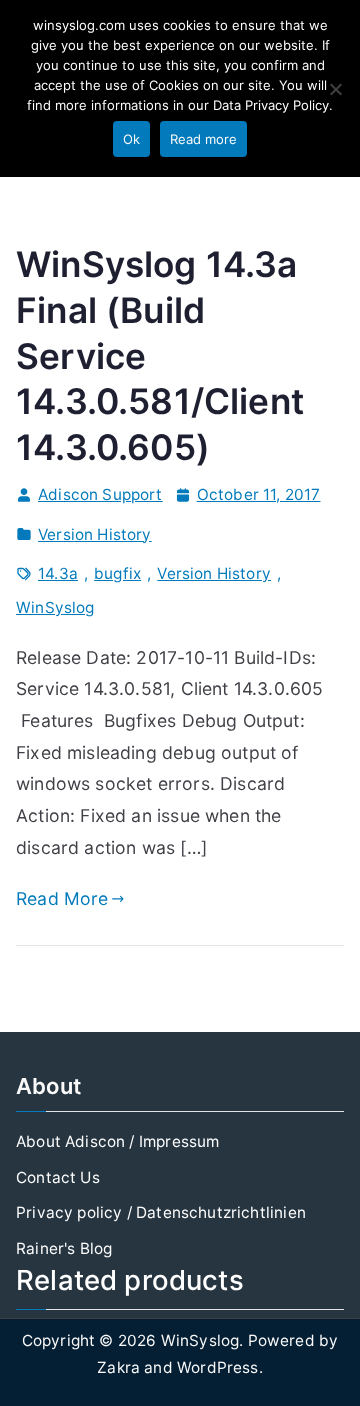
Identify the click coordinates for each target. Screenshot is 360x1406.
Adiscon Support (100, 494)
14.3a (58, 573)
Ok (131, 139)
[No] (335, 89)
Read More (62, 898)
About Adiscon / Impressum (117, 1141)
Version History (95, 534)
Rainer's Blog (64, 1248)
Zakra (118, 1367)
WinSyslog (55, 607)
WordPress (218, 1367)
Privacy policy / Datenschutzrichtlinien (161, 1212)
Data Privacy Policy (271, 105)
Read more (203, 139)
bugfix (117, 573)
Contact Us (58, 1177)
